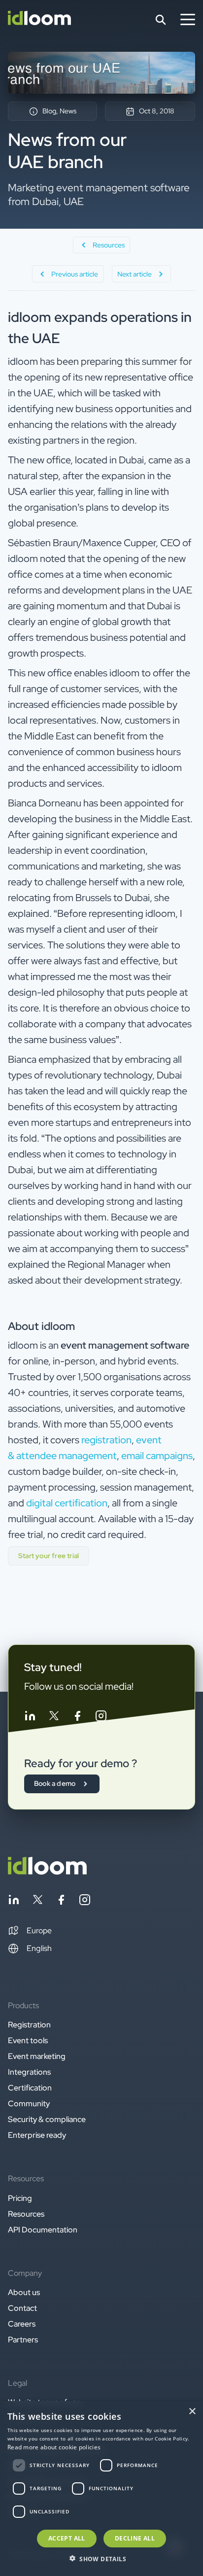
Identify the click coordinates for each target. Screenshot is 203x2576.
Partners (23, 2340)
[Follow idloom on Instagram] (101, 1718)
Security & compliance (47, 2119)
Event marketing (37, 2056)
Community (29, 2104)
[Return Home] (39, 20)
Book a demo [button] (55, 1783)
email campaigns (157, 1456)
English (39, 1948)
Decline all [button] (135, 2538)
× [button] (192, 2412)
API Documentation (43, 2230)
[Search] (161, 20)
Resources (26, 2214)
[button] (30, 1931)
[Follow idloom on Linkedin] (30, 1718)
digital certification (67, 1503)
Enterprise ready (37, 2135)
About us (24, 2292)
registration (106, 1440)
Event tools (28, 2040)
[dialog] (101, 2489)
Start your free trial (49, 1556)
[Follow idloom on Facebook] (77, 1718)
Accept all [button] (67, 2538)
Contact (22, 2308)
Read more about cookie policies (54, 2447)
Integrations (29, 2072)
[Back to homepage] (47, 1872)
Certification (30, 2088)
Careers (22, 2324)
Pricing (20, 2198)
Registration (29, 2025)
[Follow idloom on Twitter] (54, 1718)
